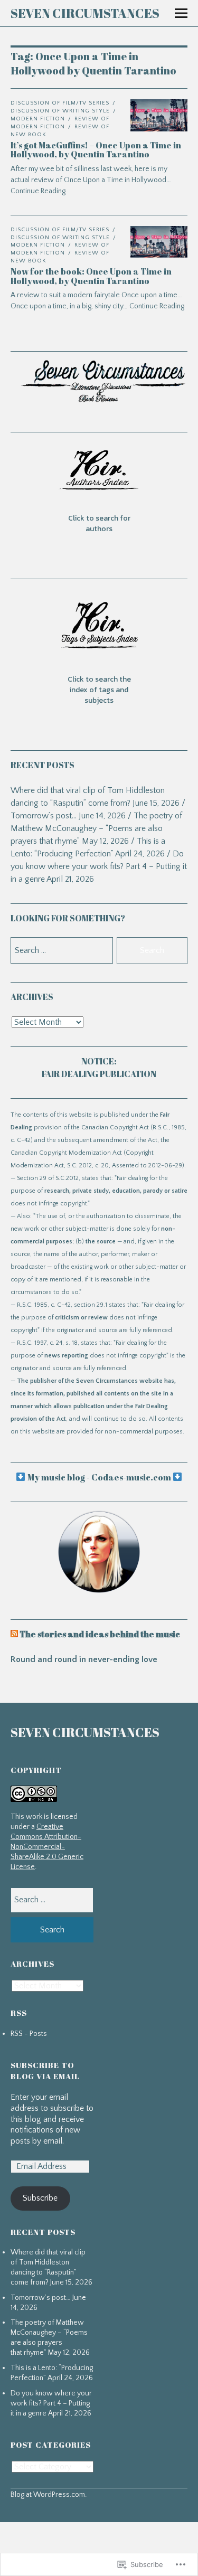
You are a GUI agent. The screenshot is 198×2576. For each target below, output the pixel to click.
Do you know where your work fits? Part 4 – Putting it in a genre (99, 866)
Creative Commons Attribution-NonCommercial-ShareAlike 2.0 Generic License (47, 1847)
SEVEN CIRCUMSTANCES (85, 13)
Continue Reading (157, 306)
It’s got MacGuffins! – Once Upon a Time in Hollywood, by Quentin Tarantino (96, 150)
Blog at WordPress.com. (49, 2495)
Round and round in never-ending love (84, 1659)
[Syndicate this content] (14, 1634)
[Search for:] (52, 1900)
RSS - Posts (29, 2034)
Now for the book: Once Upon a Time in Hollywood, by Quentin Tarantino (91, 276)
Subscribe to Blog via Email (45, 2070)
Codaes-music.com (131, 1477)
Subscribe (40, 2198)
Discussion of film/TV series (60, 103)
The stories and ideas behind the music (100, 1634)
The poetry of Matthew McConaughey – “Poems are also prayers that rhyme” (96, 828)
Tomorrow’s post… (44, 816)
